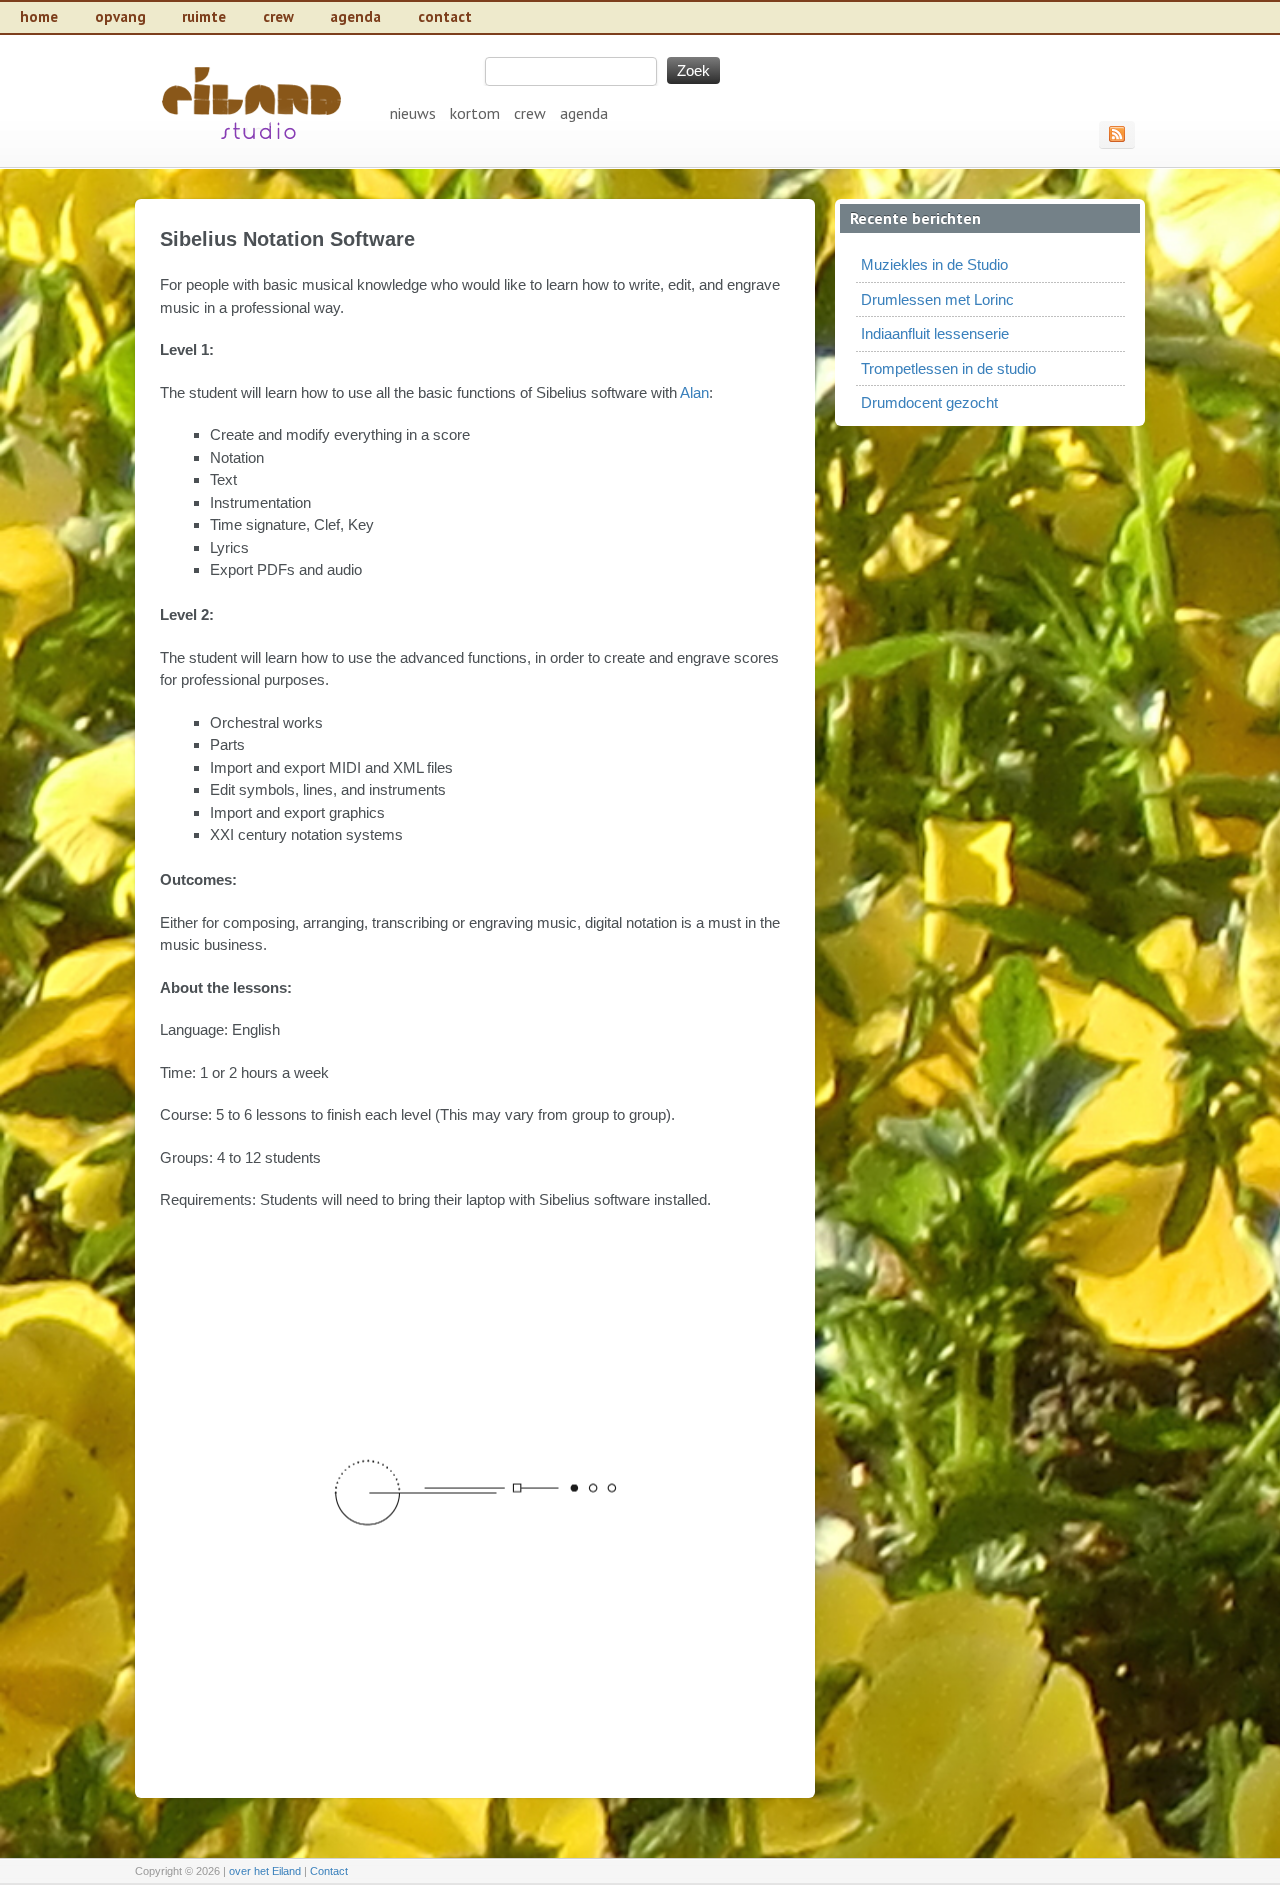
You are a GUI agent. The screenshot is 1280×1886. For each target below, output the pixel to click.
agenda (584, 113)
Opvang (120, 16)
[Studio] (253, 156)
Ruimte (204, 16)
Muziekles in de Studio (934, 264)
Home (39, 16)
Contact (329, 1871)
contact (445, 16)
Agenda (355, 16)
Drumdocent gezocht (929, 402)
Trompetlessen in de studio (948, 368)
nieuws (413, 113)
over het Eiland (265, 1871)
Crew (278, 16)
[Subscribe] (1117, 134)
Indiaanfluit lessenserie (935, 333)
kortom (475, 113)
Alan (694, 392)
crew (530, 113)
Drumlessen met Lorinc (937, 299)
